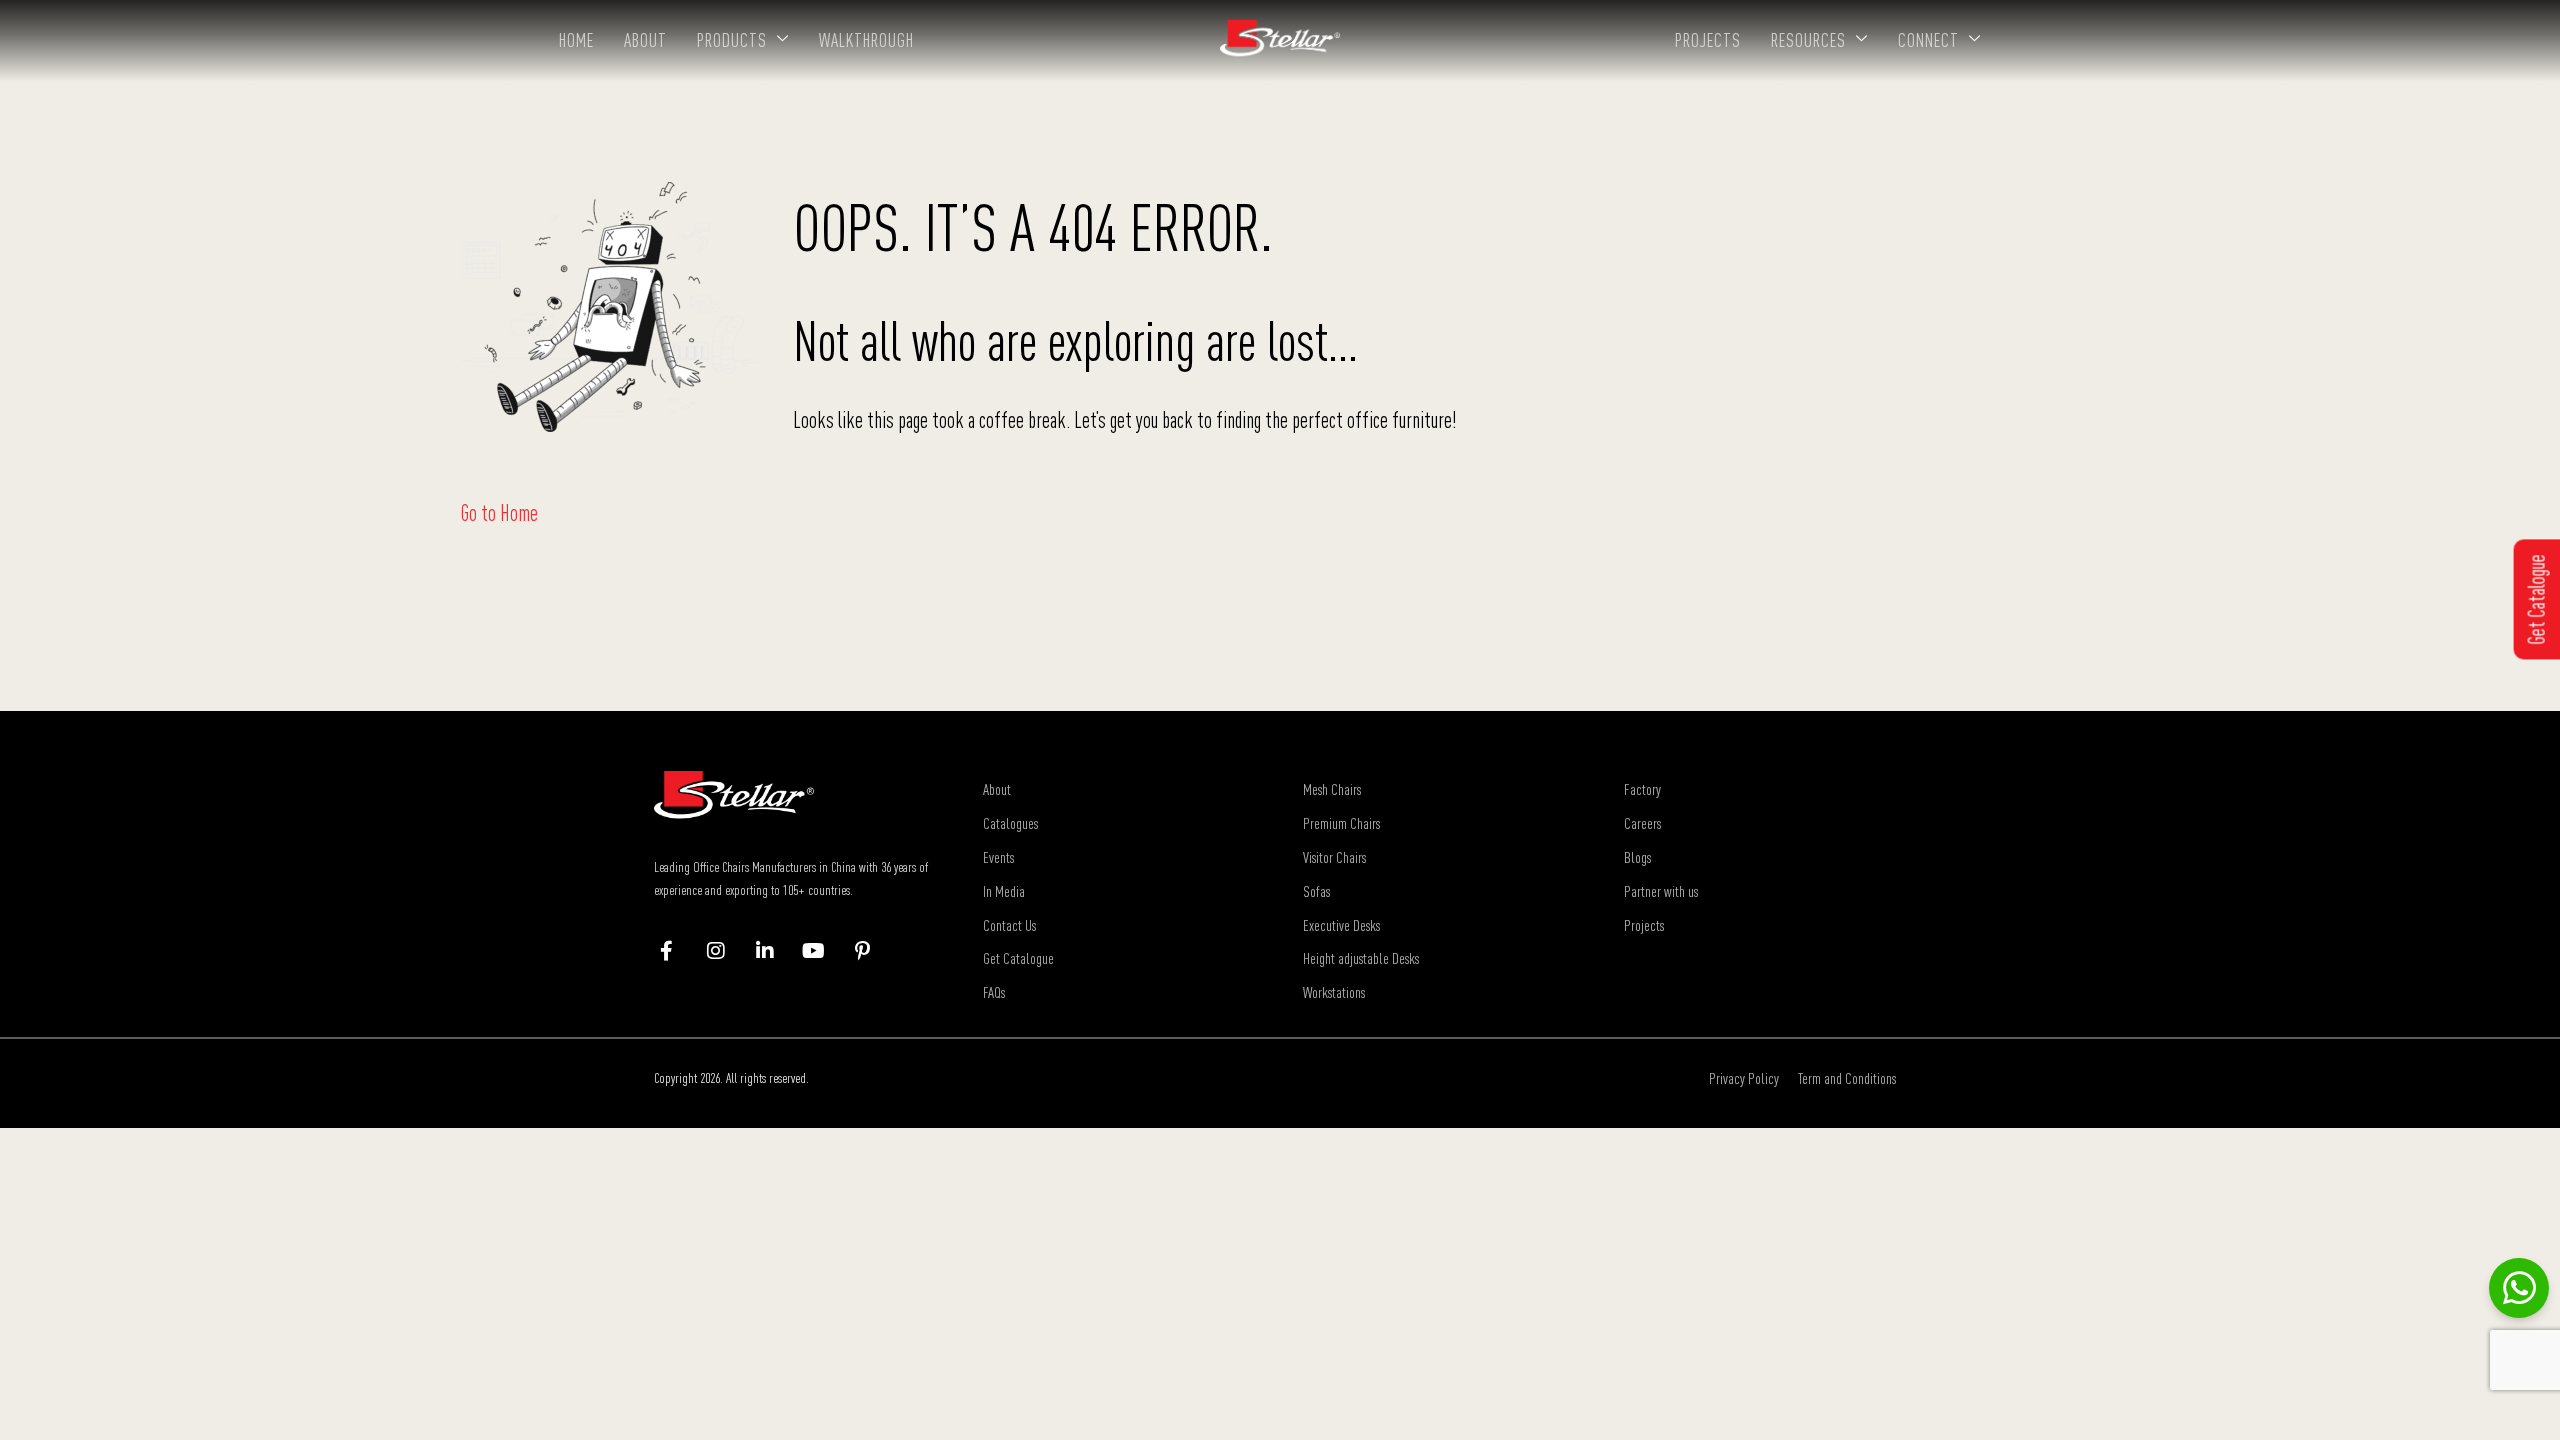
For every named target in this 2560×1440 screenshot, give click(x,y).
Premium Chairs (1341, 823)
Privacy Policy (1744, 1078)
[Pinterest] (872, 951)
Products (732, 40)
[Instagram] (725, 951)
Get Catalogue (1018, 958)
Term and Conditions (1847, 1078)
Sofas (1316, 891)
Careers (1642, 823)
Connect (1928, 40)
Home (576, 40)
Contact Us (1009, 925)
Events (998, 857)
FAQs (994, 992)
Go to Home (499, 513)
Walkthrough (866, 40)
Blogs (1637, 857)
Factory (1642, 789)
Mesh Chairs (1332, 789)
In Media (1004, 891)
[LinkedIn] (774, 951)
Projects (1708, 40)
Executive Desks (1341, 925)
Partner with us (1661, 891)
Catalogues (1010, 823)
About (645, 40)
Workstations (1334, 992)
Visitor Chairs (1334, 857)
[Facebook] (676, 951)
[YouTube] (823, 951)
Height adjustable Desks (1361, 958)
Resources (1808, 40)
